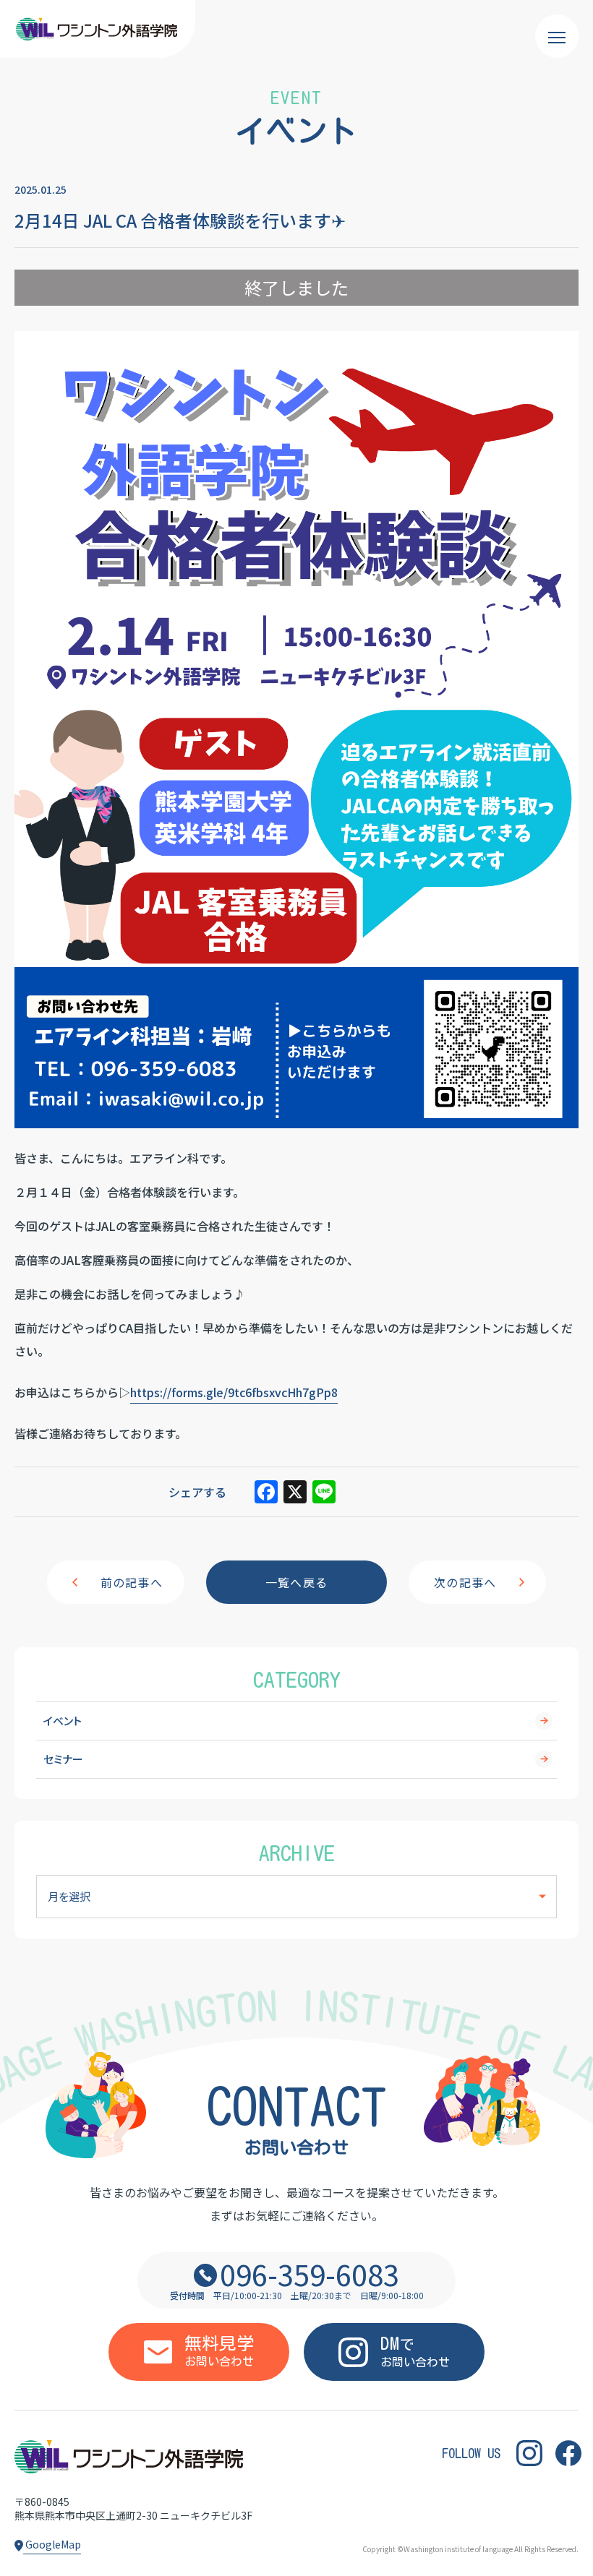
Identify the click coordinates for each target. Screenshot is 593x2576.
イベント (63, 1721)
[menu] (557, 36)
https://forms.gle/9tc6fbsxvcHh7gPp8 (234, 1392)
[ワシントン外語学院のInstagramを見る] (529, 2453)
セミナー (63, 1759)
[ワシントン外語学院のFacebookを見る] (568, 2453)
